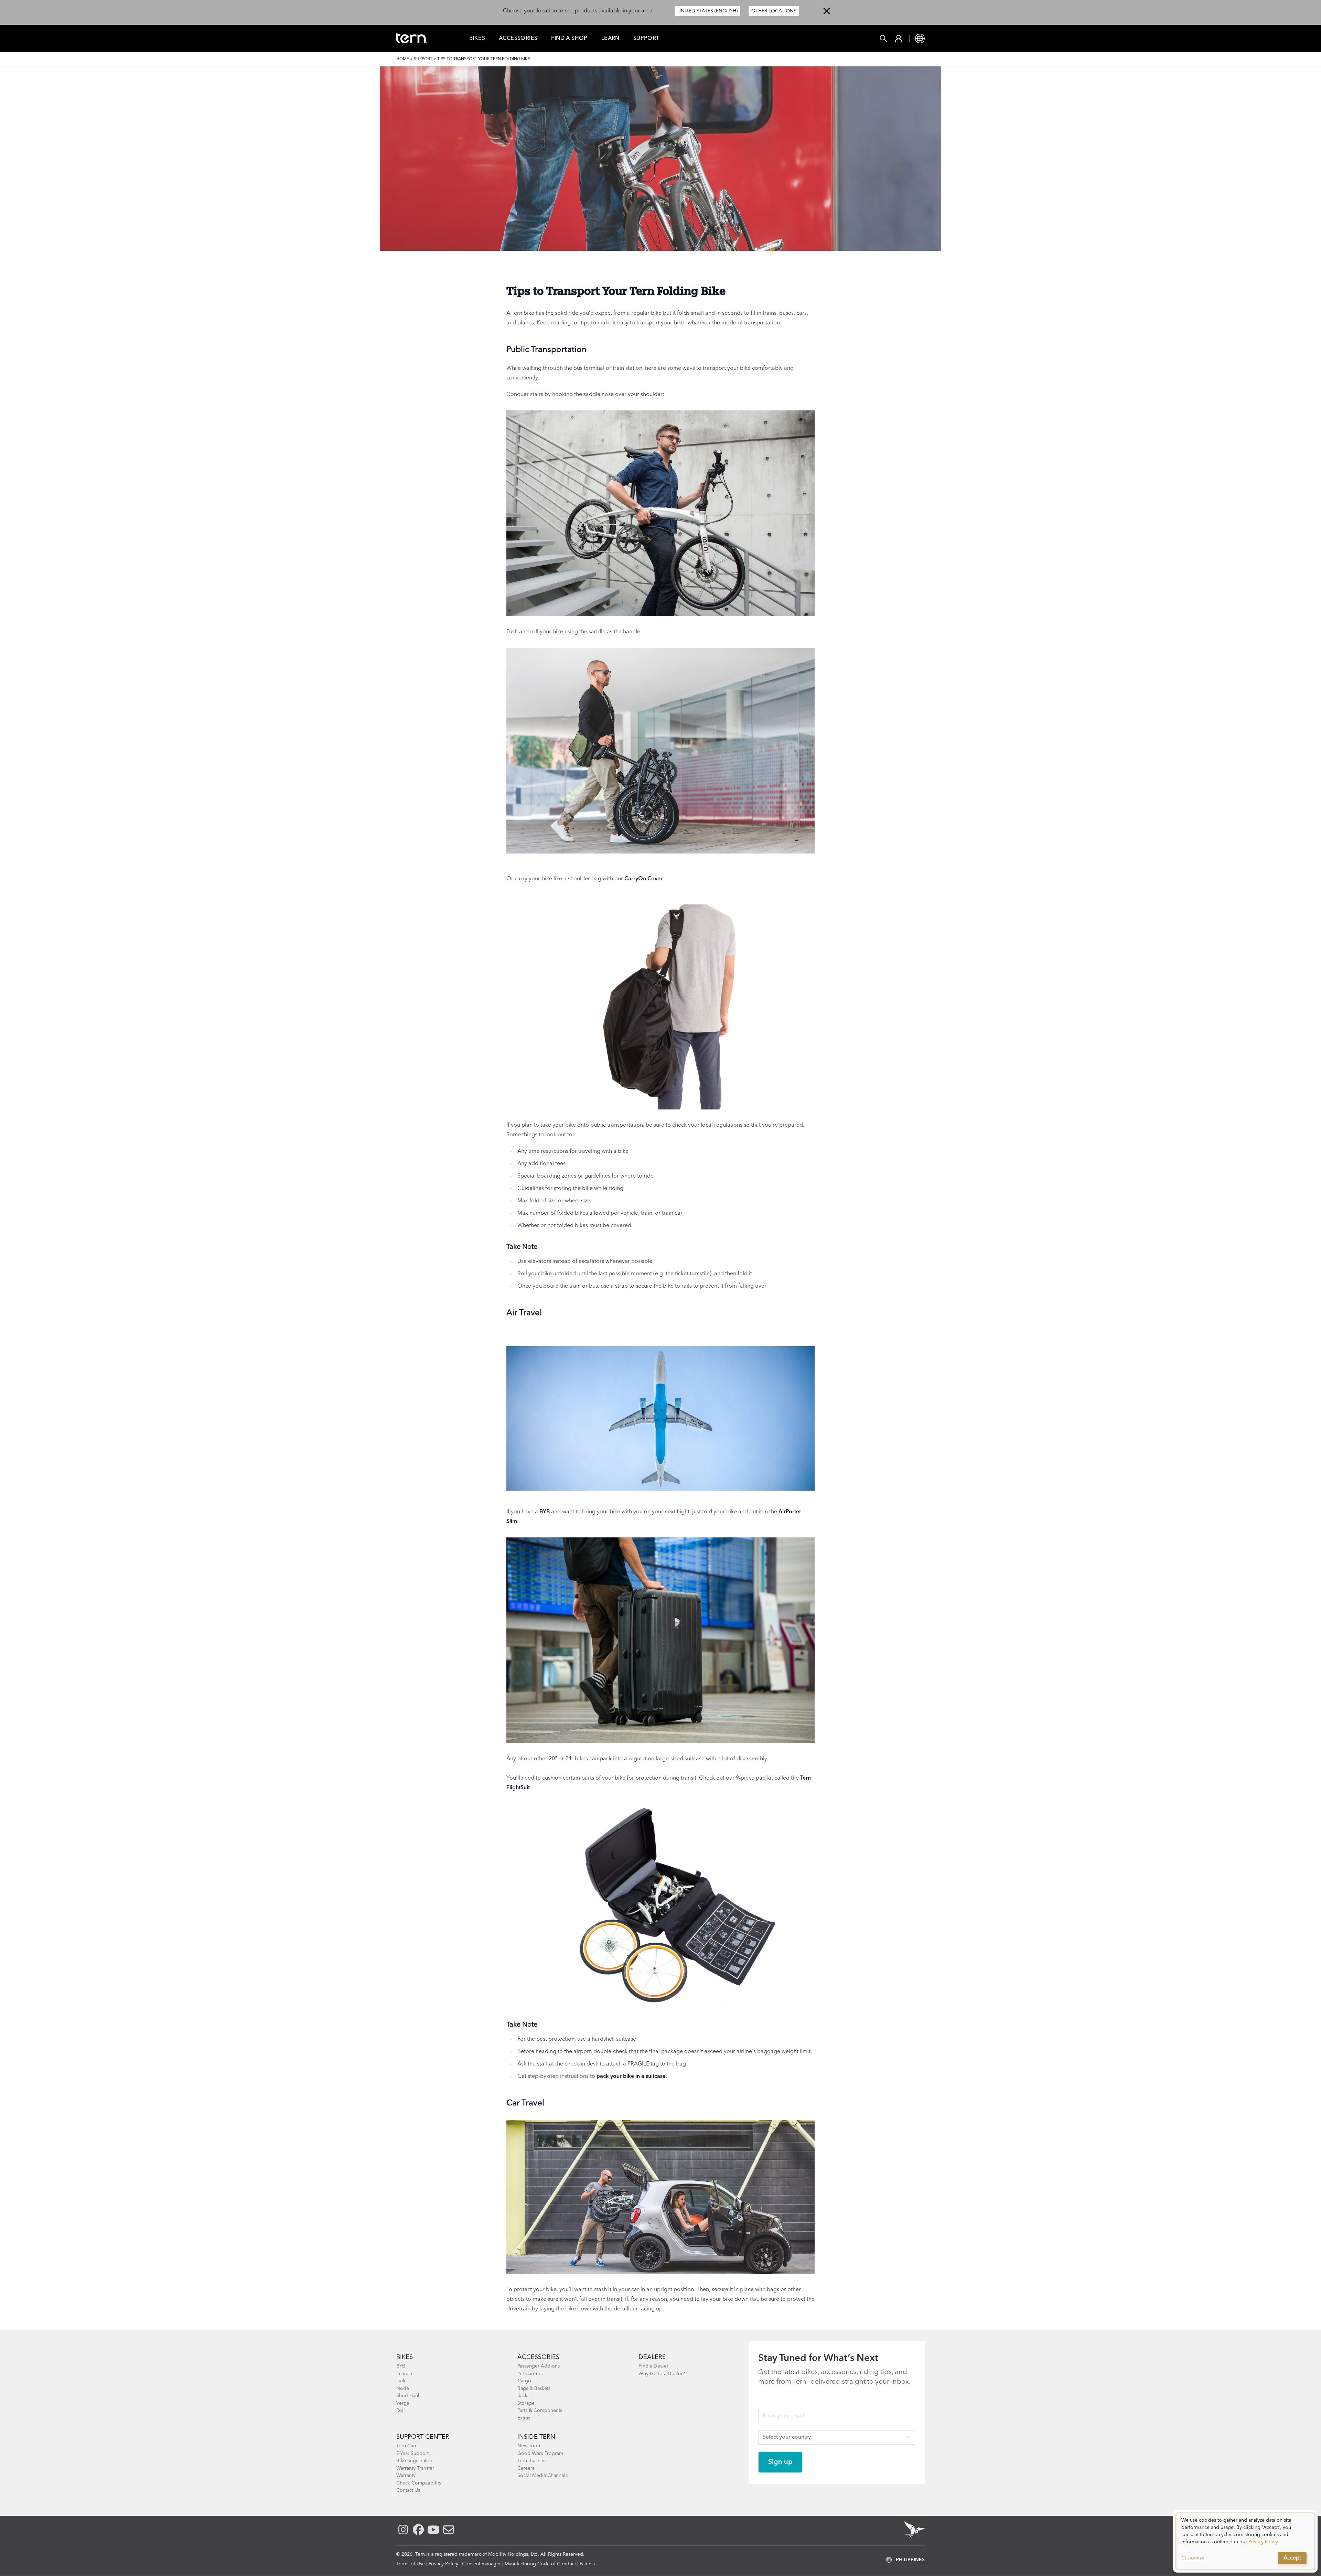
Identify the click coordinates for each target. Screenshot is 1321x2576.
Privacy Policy (443, 2564)
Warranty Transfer (415, 2468)
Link (401, 2381)
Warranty (406, 2476)
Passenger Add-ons (539, 2366)
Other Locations (774, 11)
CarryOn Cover (643, 879)
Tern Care (407, 2446)
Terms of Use (411, 2564)
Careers (526, 2468)
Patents (587, 2564)
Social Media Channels (543, 2476)
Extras (524, 2418)
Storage (526, 2403)
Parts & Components (540, 2411)
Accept (1292, 2558)
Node (403, 2389)
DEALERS (652, 2357)
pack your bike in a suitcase (631, 2076)
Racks (523, 2396)
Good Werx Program (540, 2454)
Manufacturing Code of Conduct (540, 2564)
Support (646, 39)
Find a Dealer (653, 2366)
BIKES (405, 2357)
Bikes (477, 39)
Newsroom (529, 2446)
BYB (545, 1512)
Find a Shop (569, 39)
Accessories (518, 39)
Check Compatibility (419, 2483)
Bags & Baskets (534, 2389)
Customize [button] (1193, 2558)
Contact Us (408, 2490)
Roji (401, 2411)
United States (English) (707, 11)
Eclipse (404, 2374)
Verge (403, 2403)
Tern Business (532, 2461)
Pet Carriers (530, 2374)
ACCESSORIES (538, 2357)
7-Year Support (412, 2454)
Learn (610, 39)
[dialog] (1245, 2541)
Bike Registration (415, 2461)
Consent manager (481, 2564)
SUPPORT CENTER (423, 2437)
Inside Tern (536, 2437)
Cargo (524, 2381)
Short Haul (408, 2396)
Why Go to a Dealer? (662, 2374)
